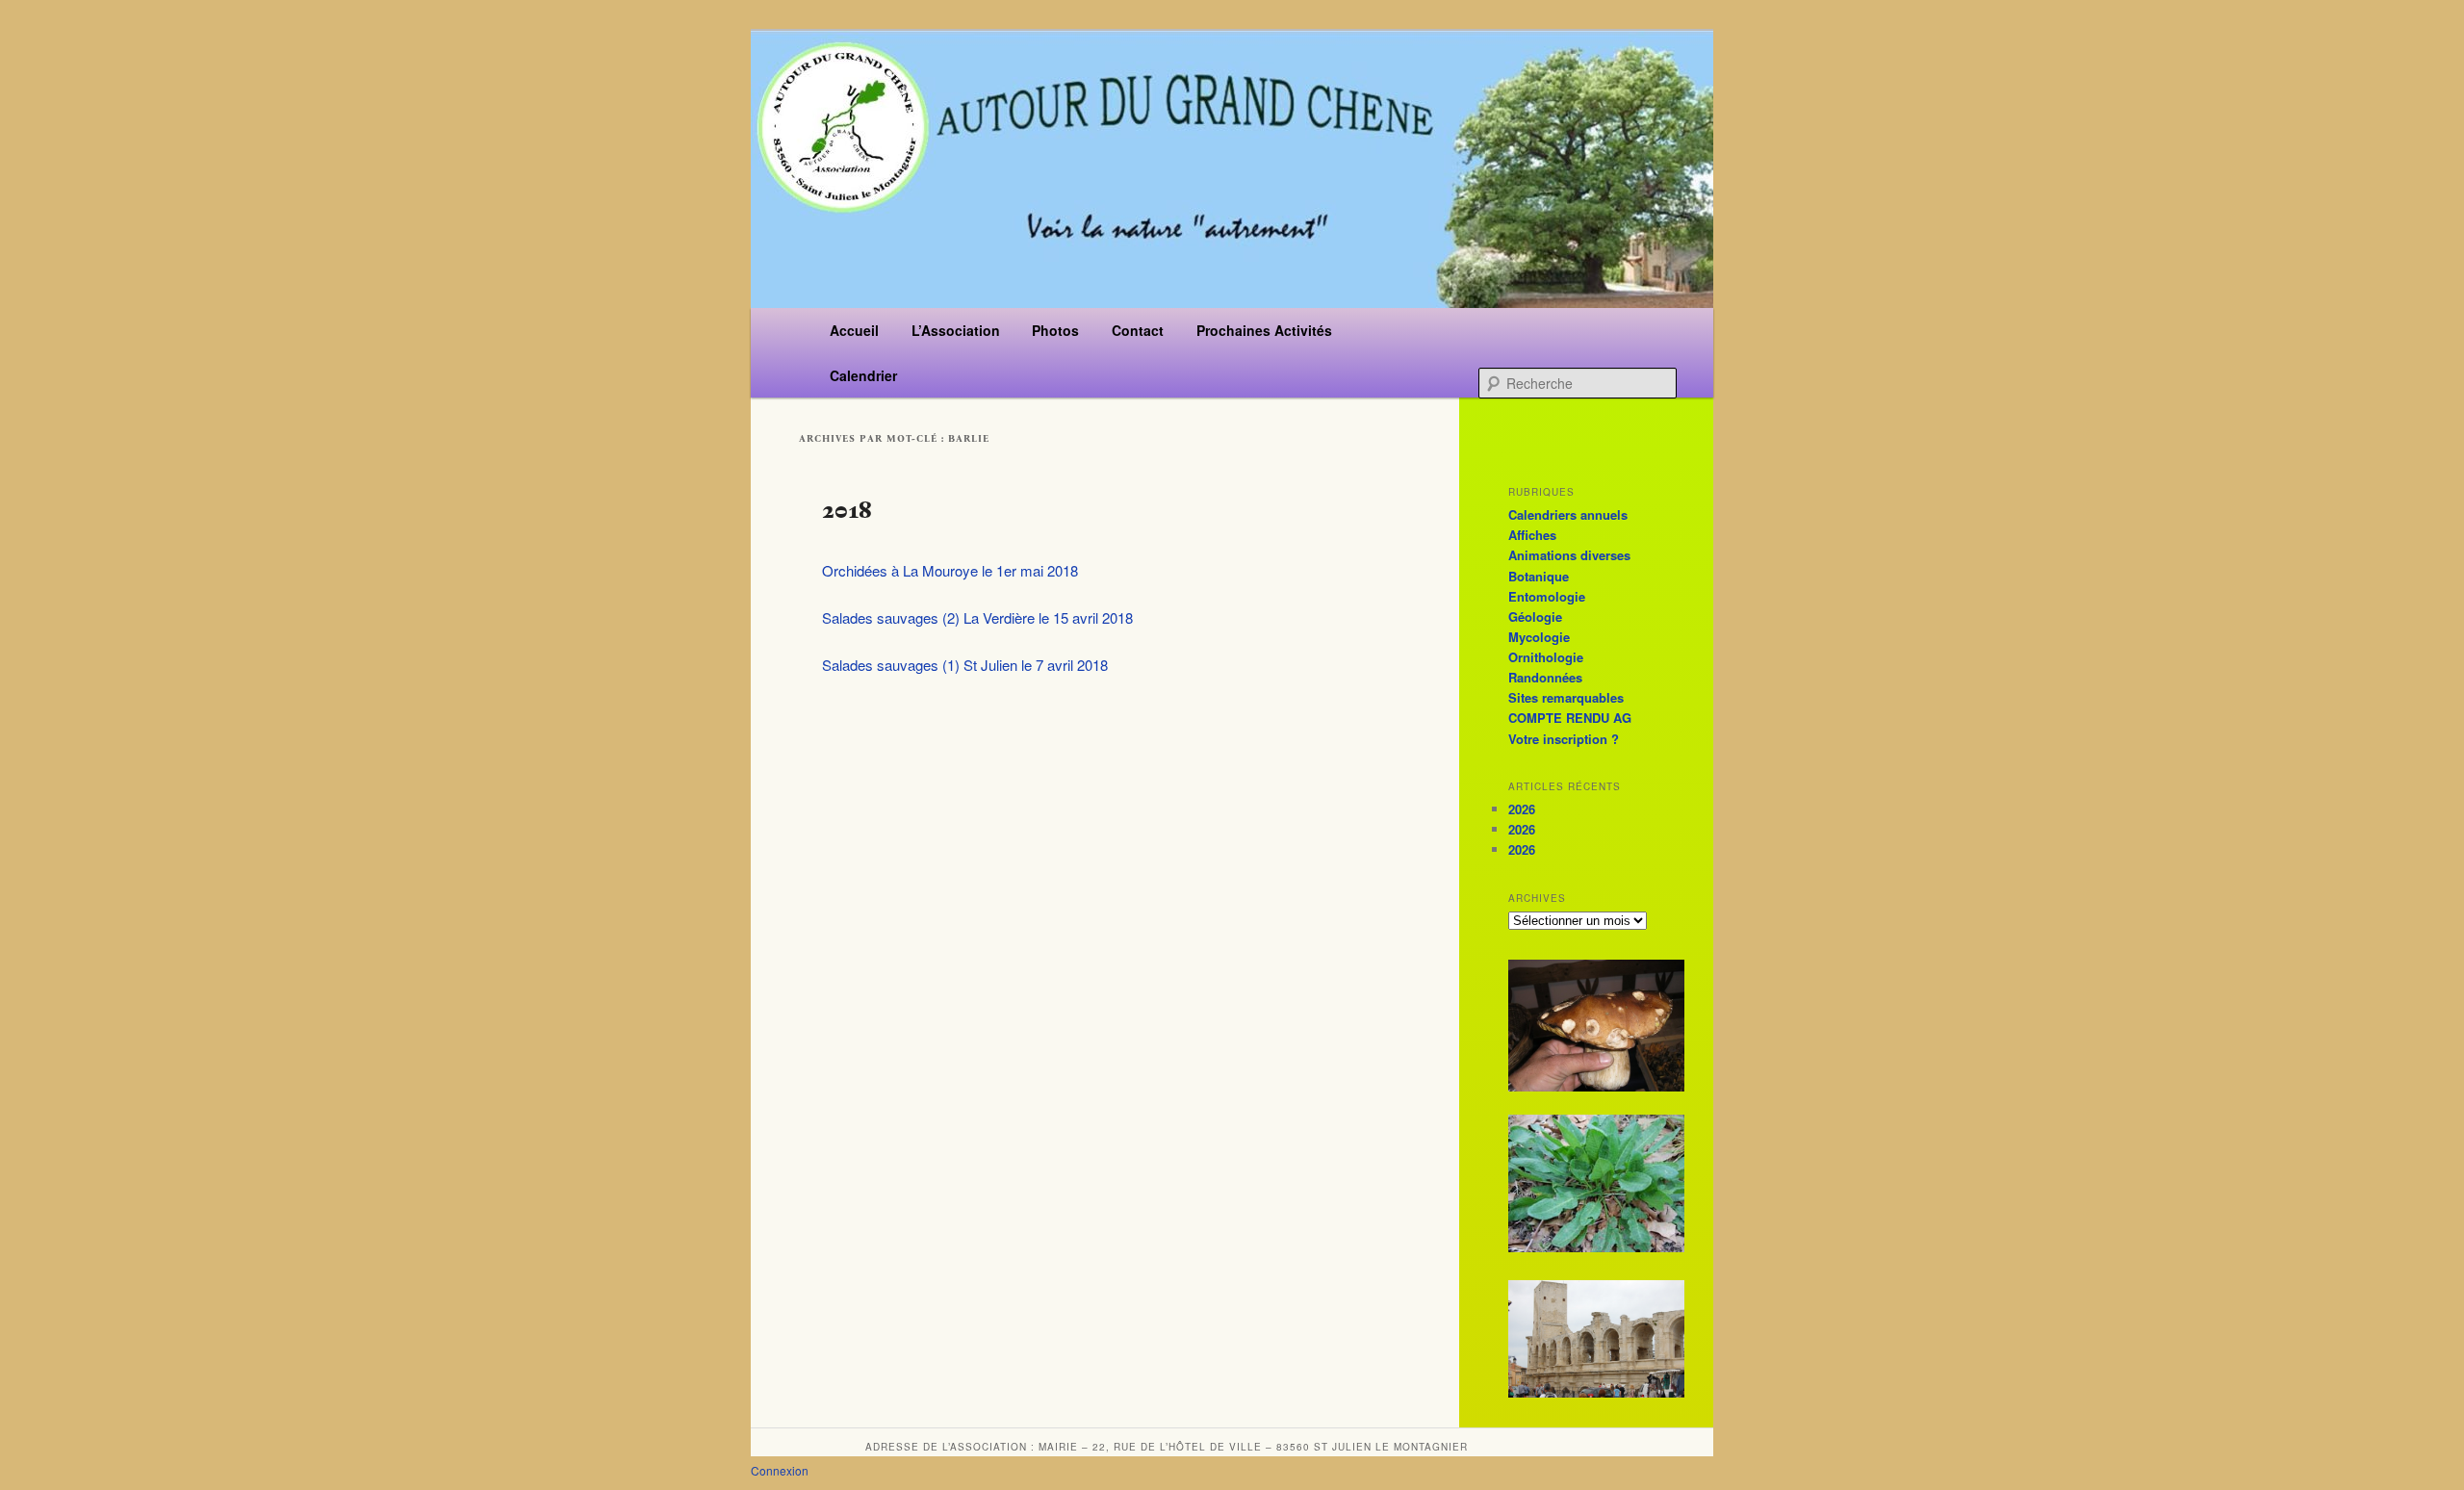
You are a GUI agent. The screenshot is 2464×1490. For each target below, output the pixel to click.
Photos (1055, 330)
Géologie (1535, 617)
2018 (847, 510)
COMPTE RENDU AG (1570, 718)
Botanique (1539, 576)
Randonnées (1545, 677)
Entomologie (1547, 596)
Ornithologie (1546, 657)
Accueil (854, 330)
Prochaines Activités (1264, 330)
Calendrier (863, 375)
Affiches (1532, 535)
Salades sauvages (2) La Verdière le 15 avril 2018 (977, 617)
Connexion (780, 1470)
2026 (1522, 809)
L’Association (956, 330)
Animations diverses (1569, 555)
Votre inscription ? (1564, 739)
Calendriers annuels (1568, 514)
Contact (1138, 330)
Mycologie (1539, 637)
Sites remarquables (1566, 697)
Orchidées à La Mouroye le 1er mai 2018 (950, 570)
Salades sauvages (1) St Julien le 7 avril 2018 (965, 665)
